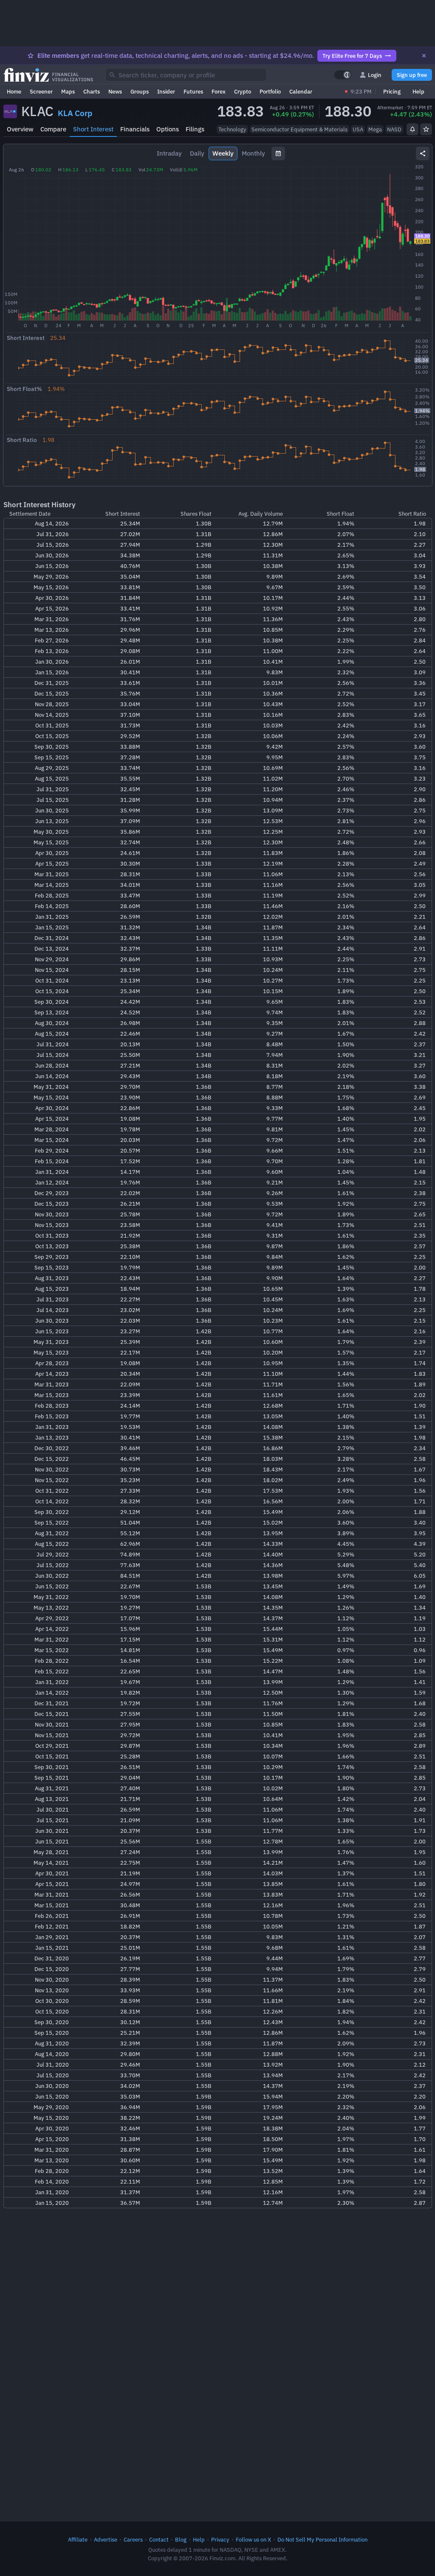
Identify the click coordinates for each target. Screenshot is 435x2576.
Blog (181, 2539)
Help (418, 91)
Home (14, 91)
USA (358, 129)
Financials (135, 129)
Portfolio (270, 91)
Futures (193, 91)
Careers (133, 2539)
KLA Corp (75, 113)
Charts (92, 91)
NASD (394, 129)
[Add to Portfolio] (426, 129)
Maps (68, 91)
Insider (166, 91)
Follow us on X (253, 2539)
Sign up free (412, 75)
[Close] (424, 56)
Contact (159, 2539)
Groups (140, 91)
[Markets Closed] (346, 91)
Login (375, 75)
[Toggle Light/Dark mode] (343, 75)
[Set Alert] (412, 129)
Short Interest (93, 129)
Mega (375, 129)
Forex (219, 91)
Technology (232, 129)
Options (168, 129)
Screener (41, 91)
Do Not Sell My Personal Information (322, 2539)
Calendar (301, 91)
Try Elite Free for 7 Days (352, 56)
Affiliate (78, 2539)
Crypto (243, 91)
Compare (53, 129)
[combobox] (186, 75)
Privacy (220, 2539)
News (115, 91)
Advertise (106, 2539)
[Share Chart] (423, 153)
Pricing (392, 91)
